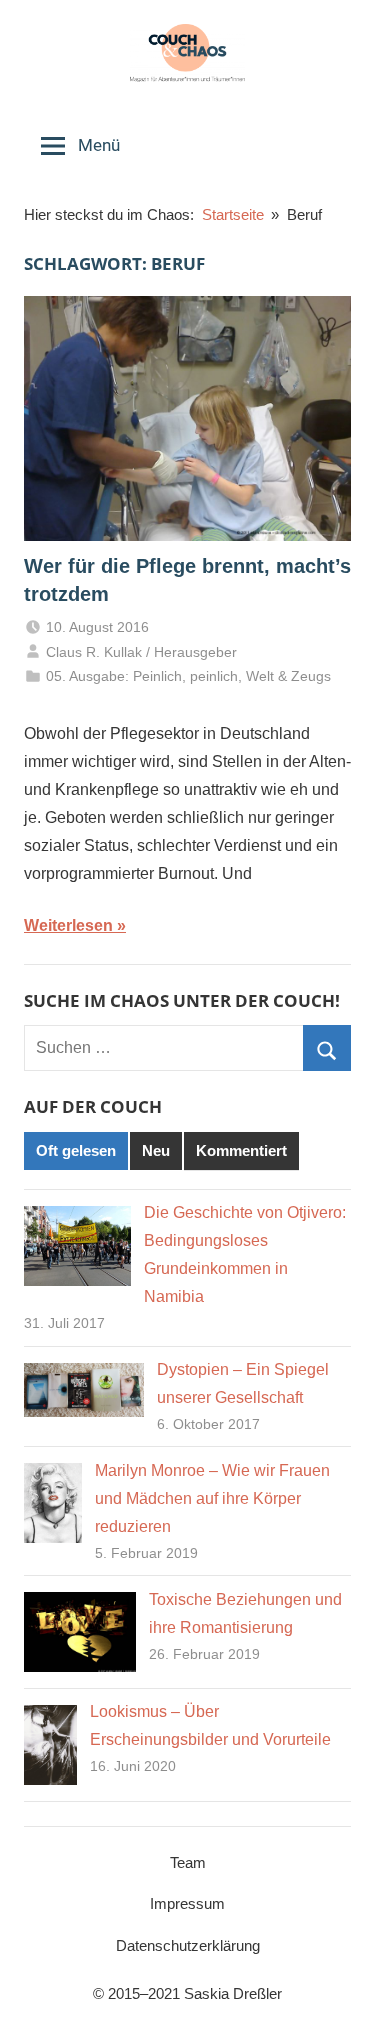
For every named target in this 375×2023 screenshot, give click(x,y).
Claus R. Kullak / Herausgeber (141, 652)
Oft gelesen (76, 1150)
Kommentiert (241, 1150)
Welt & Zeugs (288, 676)
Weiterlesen (68, 925)
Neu (156, 1150)
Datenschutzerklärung (188, 1945)
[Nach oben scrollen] (338, 1986)
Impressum (187, 1903)
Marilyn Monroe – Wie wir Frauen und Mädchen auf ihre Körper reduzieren (212, 1498)
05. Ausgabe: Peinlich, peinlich (142, 676)
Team (188, 1862)
